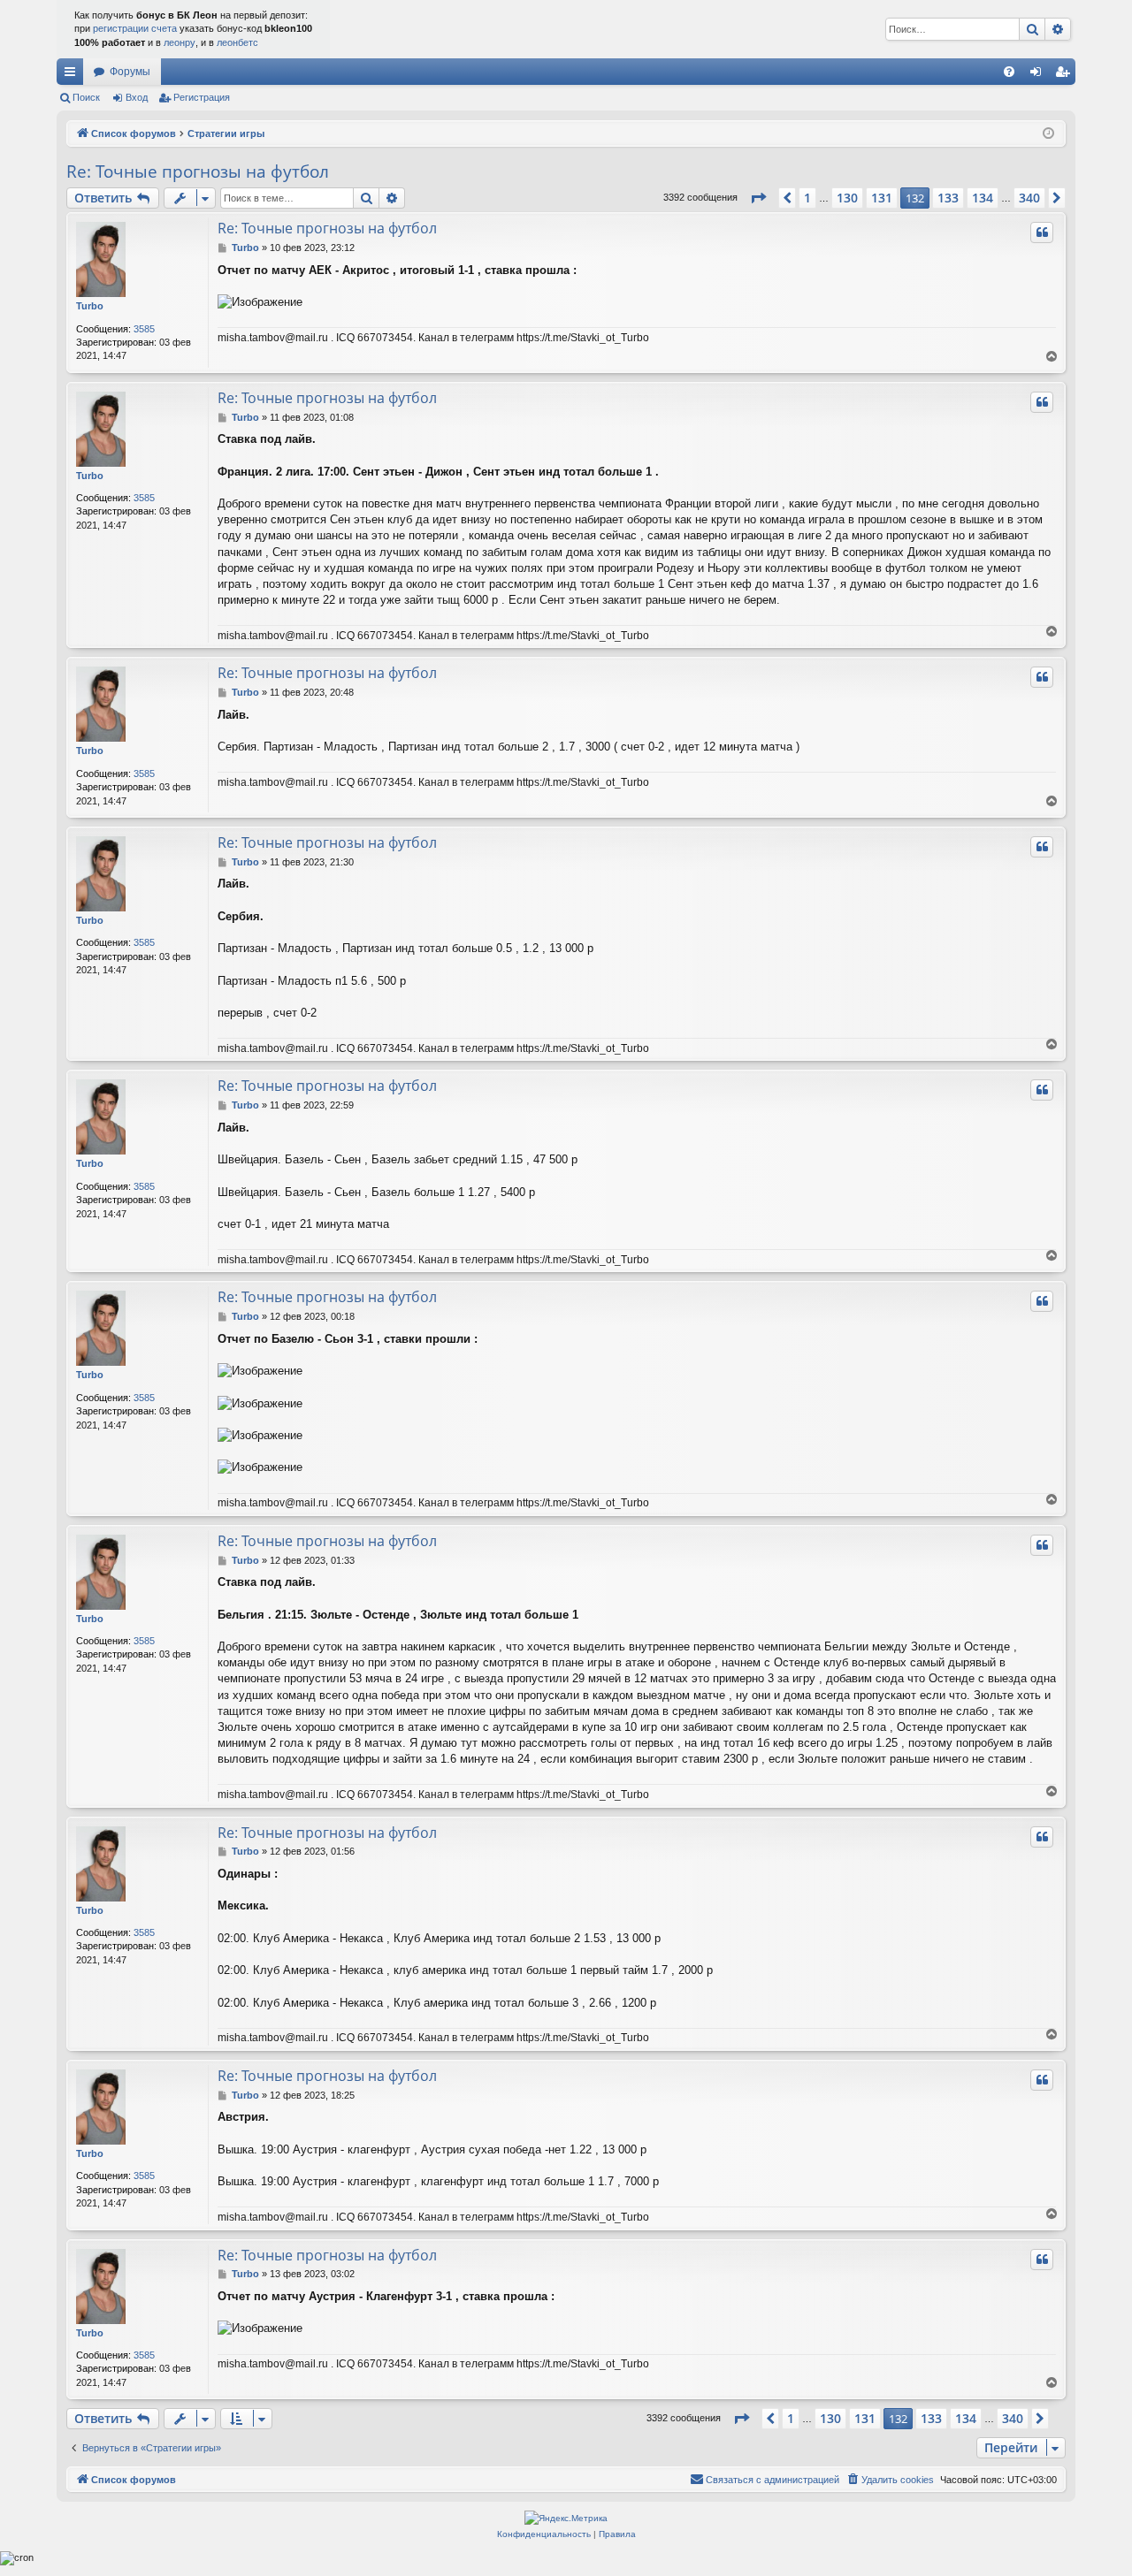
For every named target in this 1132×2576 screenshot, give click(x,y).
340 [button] (1029, 198)
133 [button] (948, 198)
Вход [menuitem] (1040, 75)
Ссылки (73, 75)
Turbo (90, 306)
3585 (144, 329)
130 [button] (847, 198)
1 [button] (807, 198)
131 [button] (882, 198)
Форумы (130, 72)
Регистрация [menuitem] (1066, 75)
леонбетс (237, 42)
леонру (180, 42)
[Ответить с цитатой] (1042, 232)
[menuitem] (1009, 72)
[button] (758, 198)
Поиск (86, 97)
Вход (137, 97)
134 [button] (983, 198)
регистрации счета (135, 28)
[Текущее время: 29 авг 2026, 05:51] (1048, 134)
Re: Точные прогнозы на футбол (198, 171)
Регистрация (202, 97)
